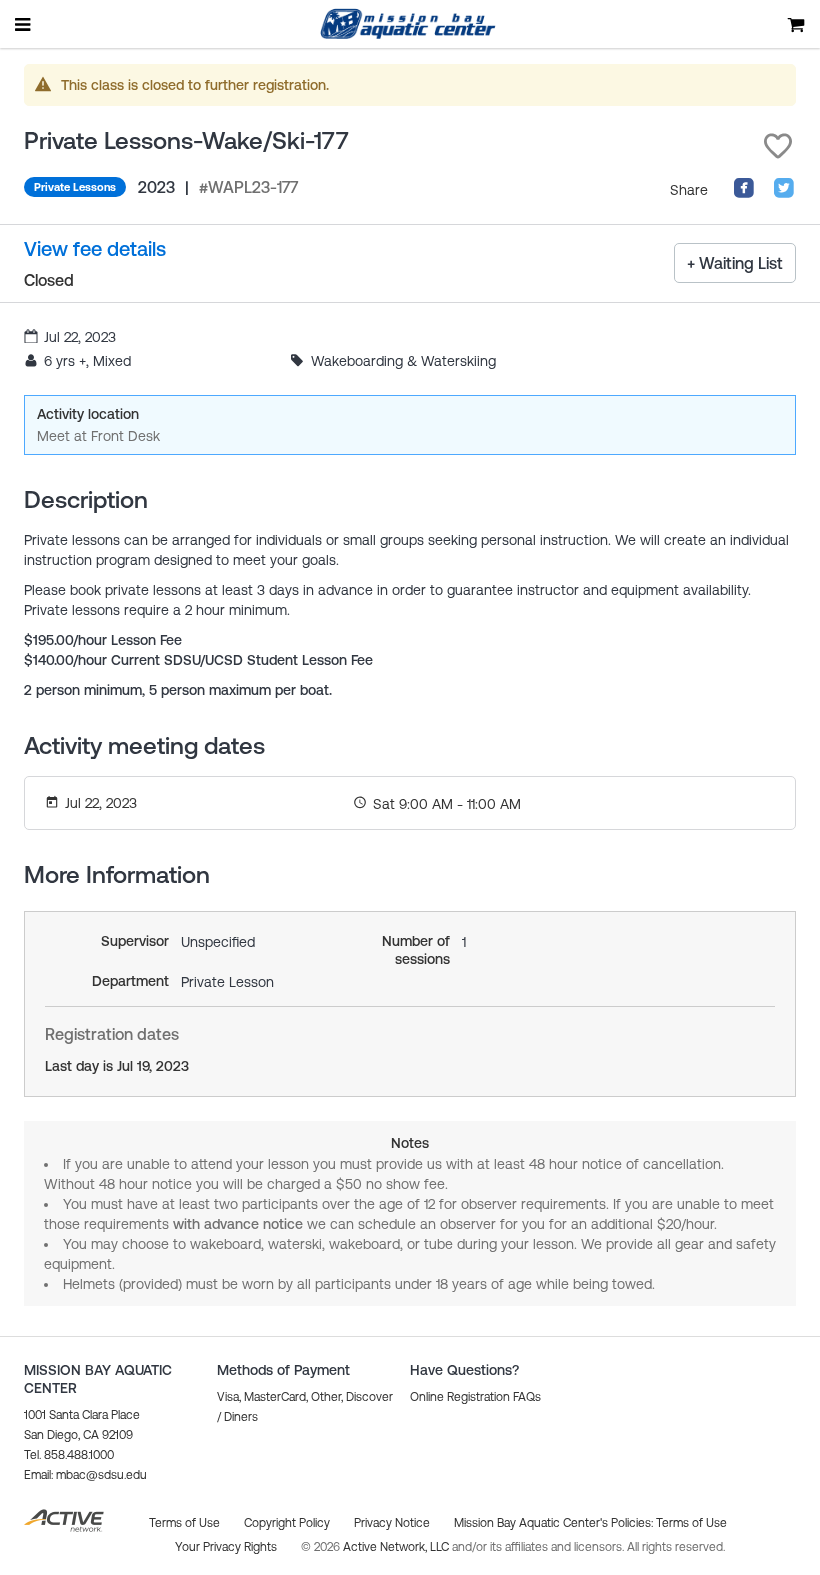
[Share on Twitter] (784, 194)
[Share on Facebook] (744, 194)
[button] (778, 146)
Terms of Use (691, 1523)
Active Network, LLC (397, 1547)
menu (24, 24)
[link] (95, 249)
